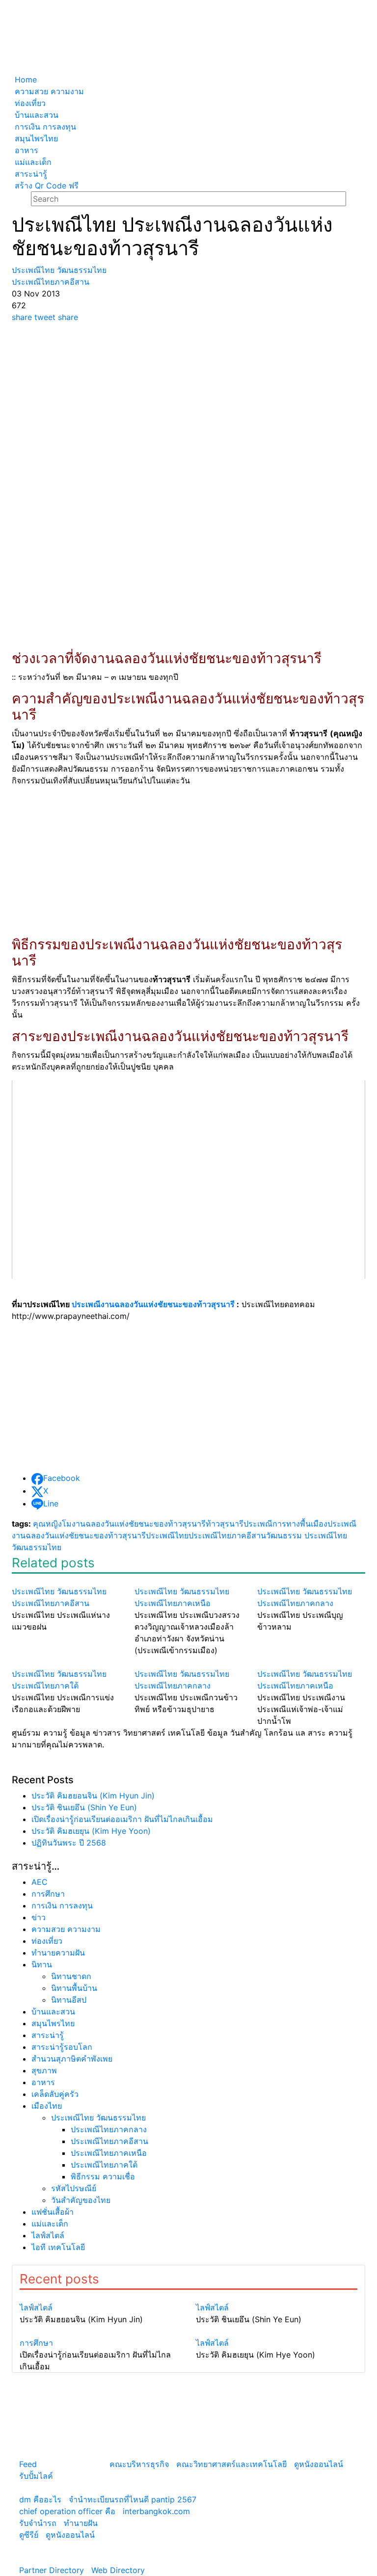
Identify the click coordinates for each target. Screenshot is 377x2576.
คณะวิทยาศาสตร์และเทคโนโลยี (231, 2464)
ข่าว (39, 1917)
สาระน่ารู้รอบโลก (62, 2047)
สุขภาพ (44, 2070)
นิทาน (42, 1964)
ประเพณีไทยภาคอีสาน (227, 1535)
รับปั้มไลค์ (36, 2476)
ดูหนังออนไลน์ (319, 2464)
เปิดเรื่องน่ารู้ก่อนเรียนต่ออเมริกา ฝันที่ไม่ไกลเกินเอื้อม (122, 1819)
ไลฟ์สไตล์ (48, 2235)
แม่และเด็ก (50, 2224)
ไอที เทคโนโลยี (58, 2247)
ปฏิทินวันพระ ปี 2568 (69, 1843)
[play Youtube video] (188, 1180)
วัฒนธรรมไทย (37, 1547)
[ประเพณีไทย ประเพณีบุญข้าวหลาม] (311, 1580)
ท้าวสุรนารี (225, 1524)
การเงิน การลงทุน (62, 1905)
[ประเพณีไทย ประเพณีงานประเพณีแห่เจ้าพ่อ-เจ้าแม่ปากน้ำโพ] (311, 1662)
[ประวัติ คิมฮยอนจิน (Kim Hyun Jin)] (100, 2296)
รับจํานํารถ (38, 2523)
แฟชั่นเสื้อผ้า (53, 2212)
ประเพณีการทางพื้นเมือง (285, 1524)
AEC (40, 1882)
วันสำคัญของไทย (81, 2200)
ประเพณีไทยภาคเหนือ (109, 2153)
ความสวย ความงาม (66, 1929)
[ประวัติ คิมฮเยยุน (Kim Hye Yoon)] (277, 2331)
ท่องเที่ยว (47, 1941)
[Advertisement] (188, 397)
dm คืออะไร (40, 2499)
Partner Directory (52, 2570)
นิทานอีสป (69, 2000)
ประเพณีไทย (167, 1535)
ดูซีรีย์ (29, 2535)
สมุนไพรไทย (53, 2023)
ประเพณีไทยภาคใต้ (104, 2165)
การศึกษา (48, 1894)
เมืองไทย (47, 2106)
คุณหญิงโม (52, 1524)
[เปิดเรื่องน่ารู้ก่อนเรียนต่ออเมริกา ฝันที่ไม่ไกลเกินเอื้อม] (100, 2331)
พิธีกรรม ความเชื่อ (103, 2176)
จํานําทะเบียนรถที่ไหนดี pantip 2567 (133, 2499)
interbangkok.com (156, 2511)
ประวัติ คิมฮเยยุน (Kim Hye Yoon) (91, 1831)
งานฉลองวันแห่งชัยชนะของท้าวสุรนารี (139, 1524)
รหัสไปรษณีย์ (74, 2188)
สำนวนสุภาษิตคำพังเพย (72, 2059)
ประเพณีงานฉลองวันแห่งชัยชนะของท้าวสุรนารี (153, 1304)
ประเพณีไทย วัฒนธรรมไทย (98, 2118)
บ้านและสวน (53, 2012)
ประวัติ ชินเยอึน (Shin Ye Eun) (84, 1807)
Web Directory (118, 2570)
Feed (28, 2464)
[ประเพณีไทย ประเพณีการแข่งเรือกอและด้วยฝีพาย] (66, 1662)
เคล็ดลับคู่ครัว (55, 2094)
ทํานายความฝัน (58, 1953)
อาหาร (43, 2082)
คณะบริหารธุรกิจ (139, 2464)
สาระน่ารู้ (48, 2035)
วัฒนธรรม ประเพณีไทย (307, 1535)
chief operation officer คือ (67, 2511)
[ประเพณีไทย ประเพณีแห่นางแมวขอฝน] (66, 1580)
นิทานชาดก (71, 1976)
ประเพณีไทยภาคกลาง (109, 2129)
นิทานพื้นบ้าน (74, 1988)
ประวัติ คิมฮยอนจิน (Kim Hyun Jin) (93, 1796)
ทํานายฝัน (81, 2523)
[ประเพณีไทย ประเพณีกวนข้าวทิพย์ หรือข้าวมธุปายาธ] (188, 1662)
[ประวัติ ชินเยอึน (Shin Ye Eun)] (277, 2296)
